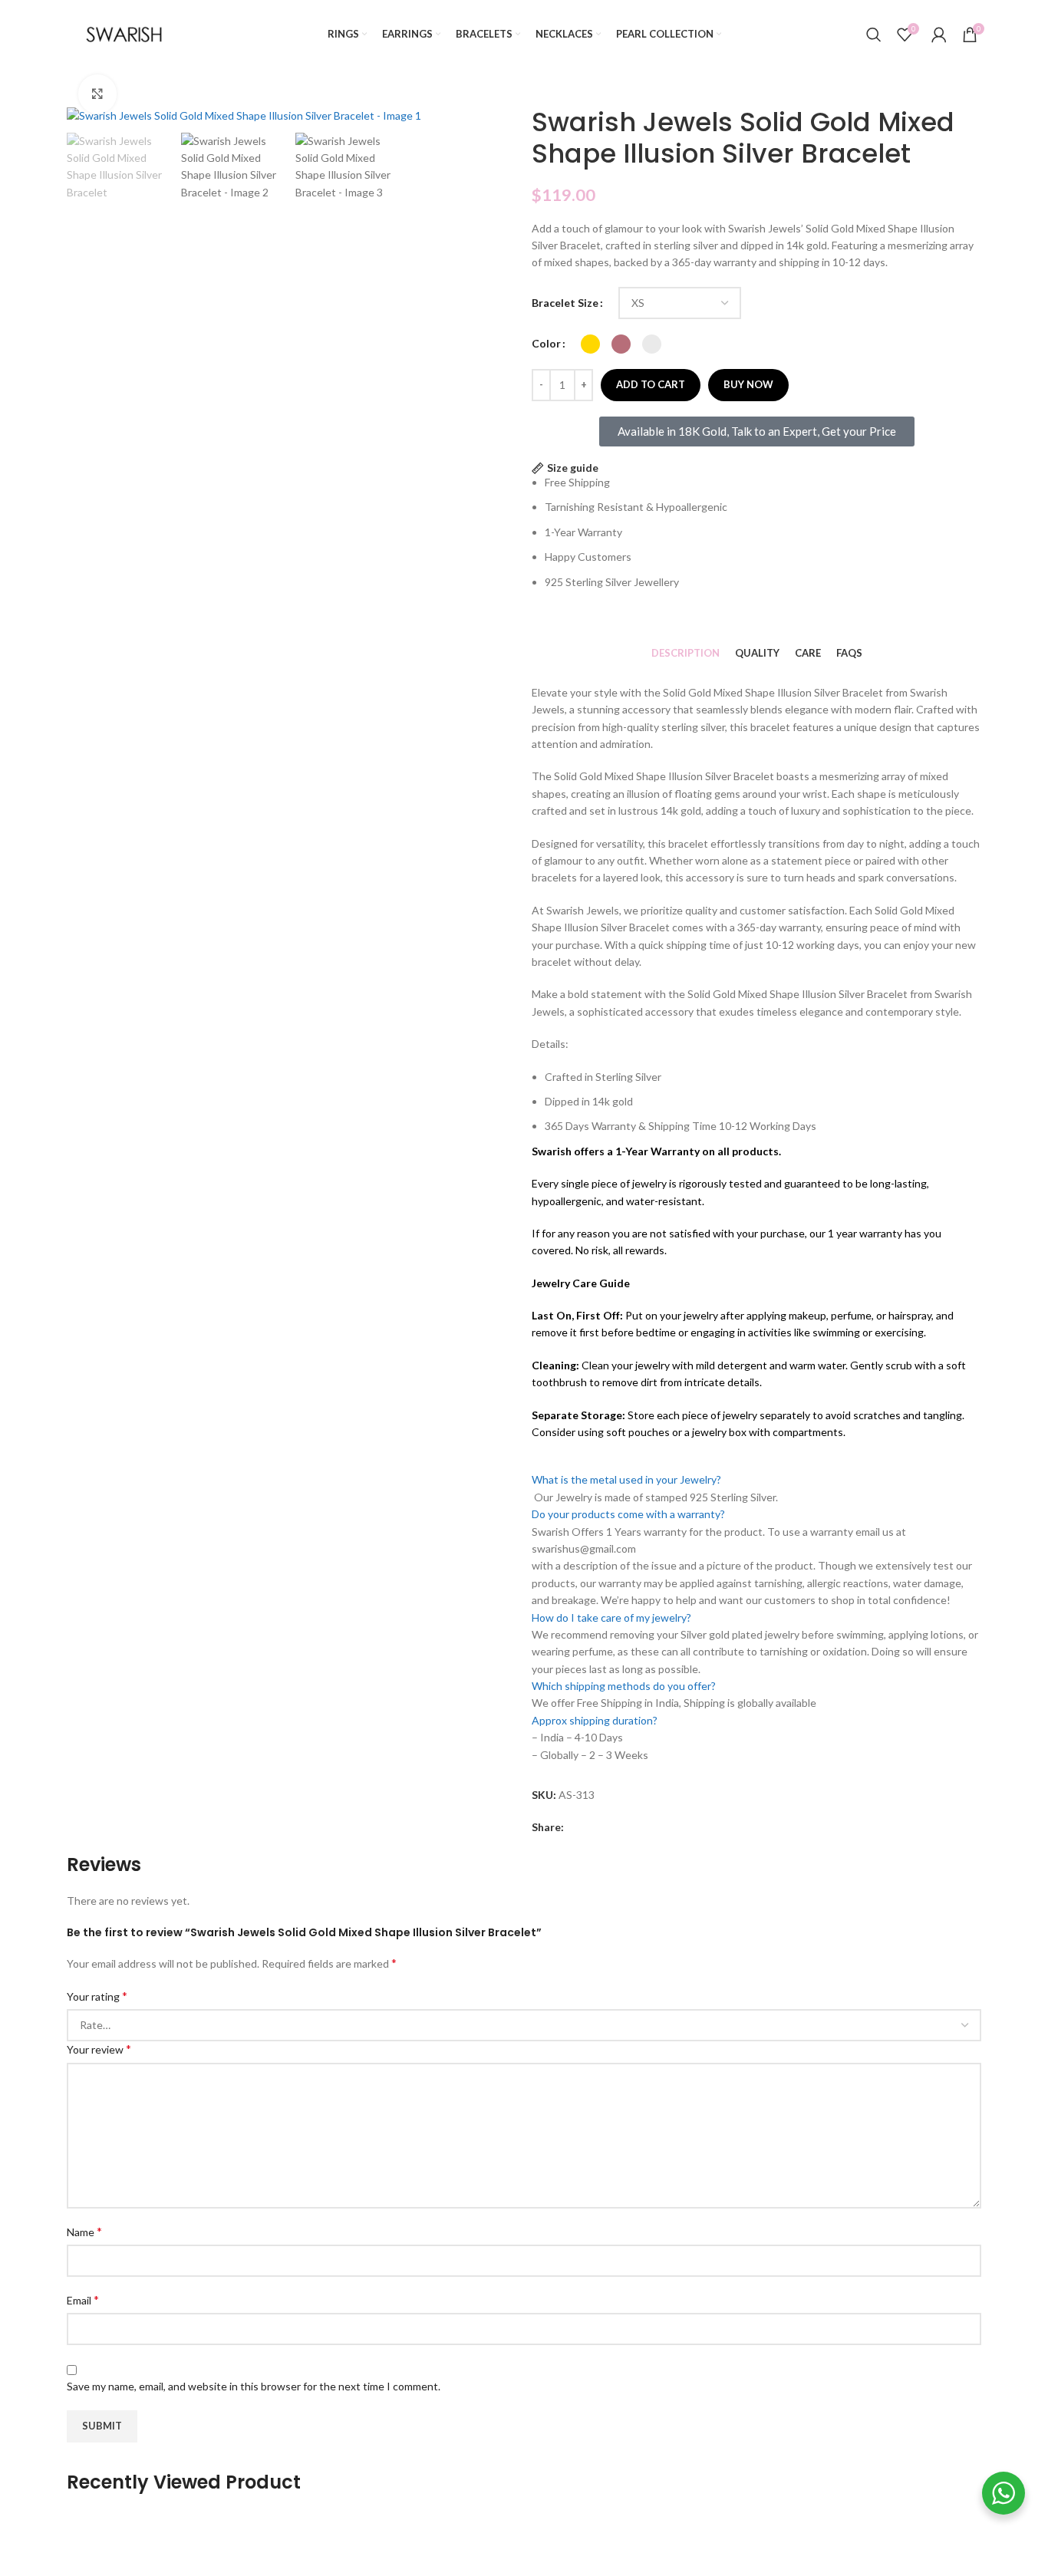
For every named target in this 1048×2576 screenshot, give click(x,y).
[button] (756, 1480)
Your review (99, 2049)
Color (546, 343)
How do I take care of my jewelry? (611, 1617)
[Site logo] (124, 33)
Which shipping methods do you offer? (624, 1686)
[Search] (874, 35)
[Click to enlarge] (97, 94)
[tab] (685, 653)
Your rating (97, 1996)
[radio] (590, 344)
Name (84, 2231)
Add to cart (651, 384)
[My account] (939, 35)
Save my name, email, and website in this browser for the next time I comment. (254, 2386)
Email (83, 2299)
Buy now (748, 384)
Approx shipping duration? (595, 1720)
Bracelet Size (565, 303)
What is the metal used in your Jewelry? (626, 1479)
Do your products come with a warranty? (628, 1514)
